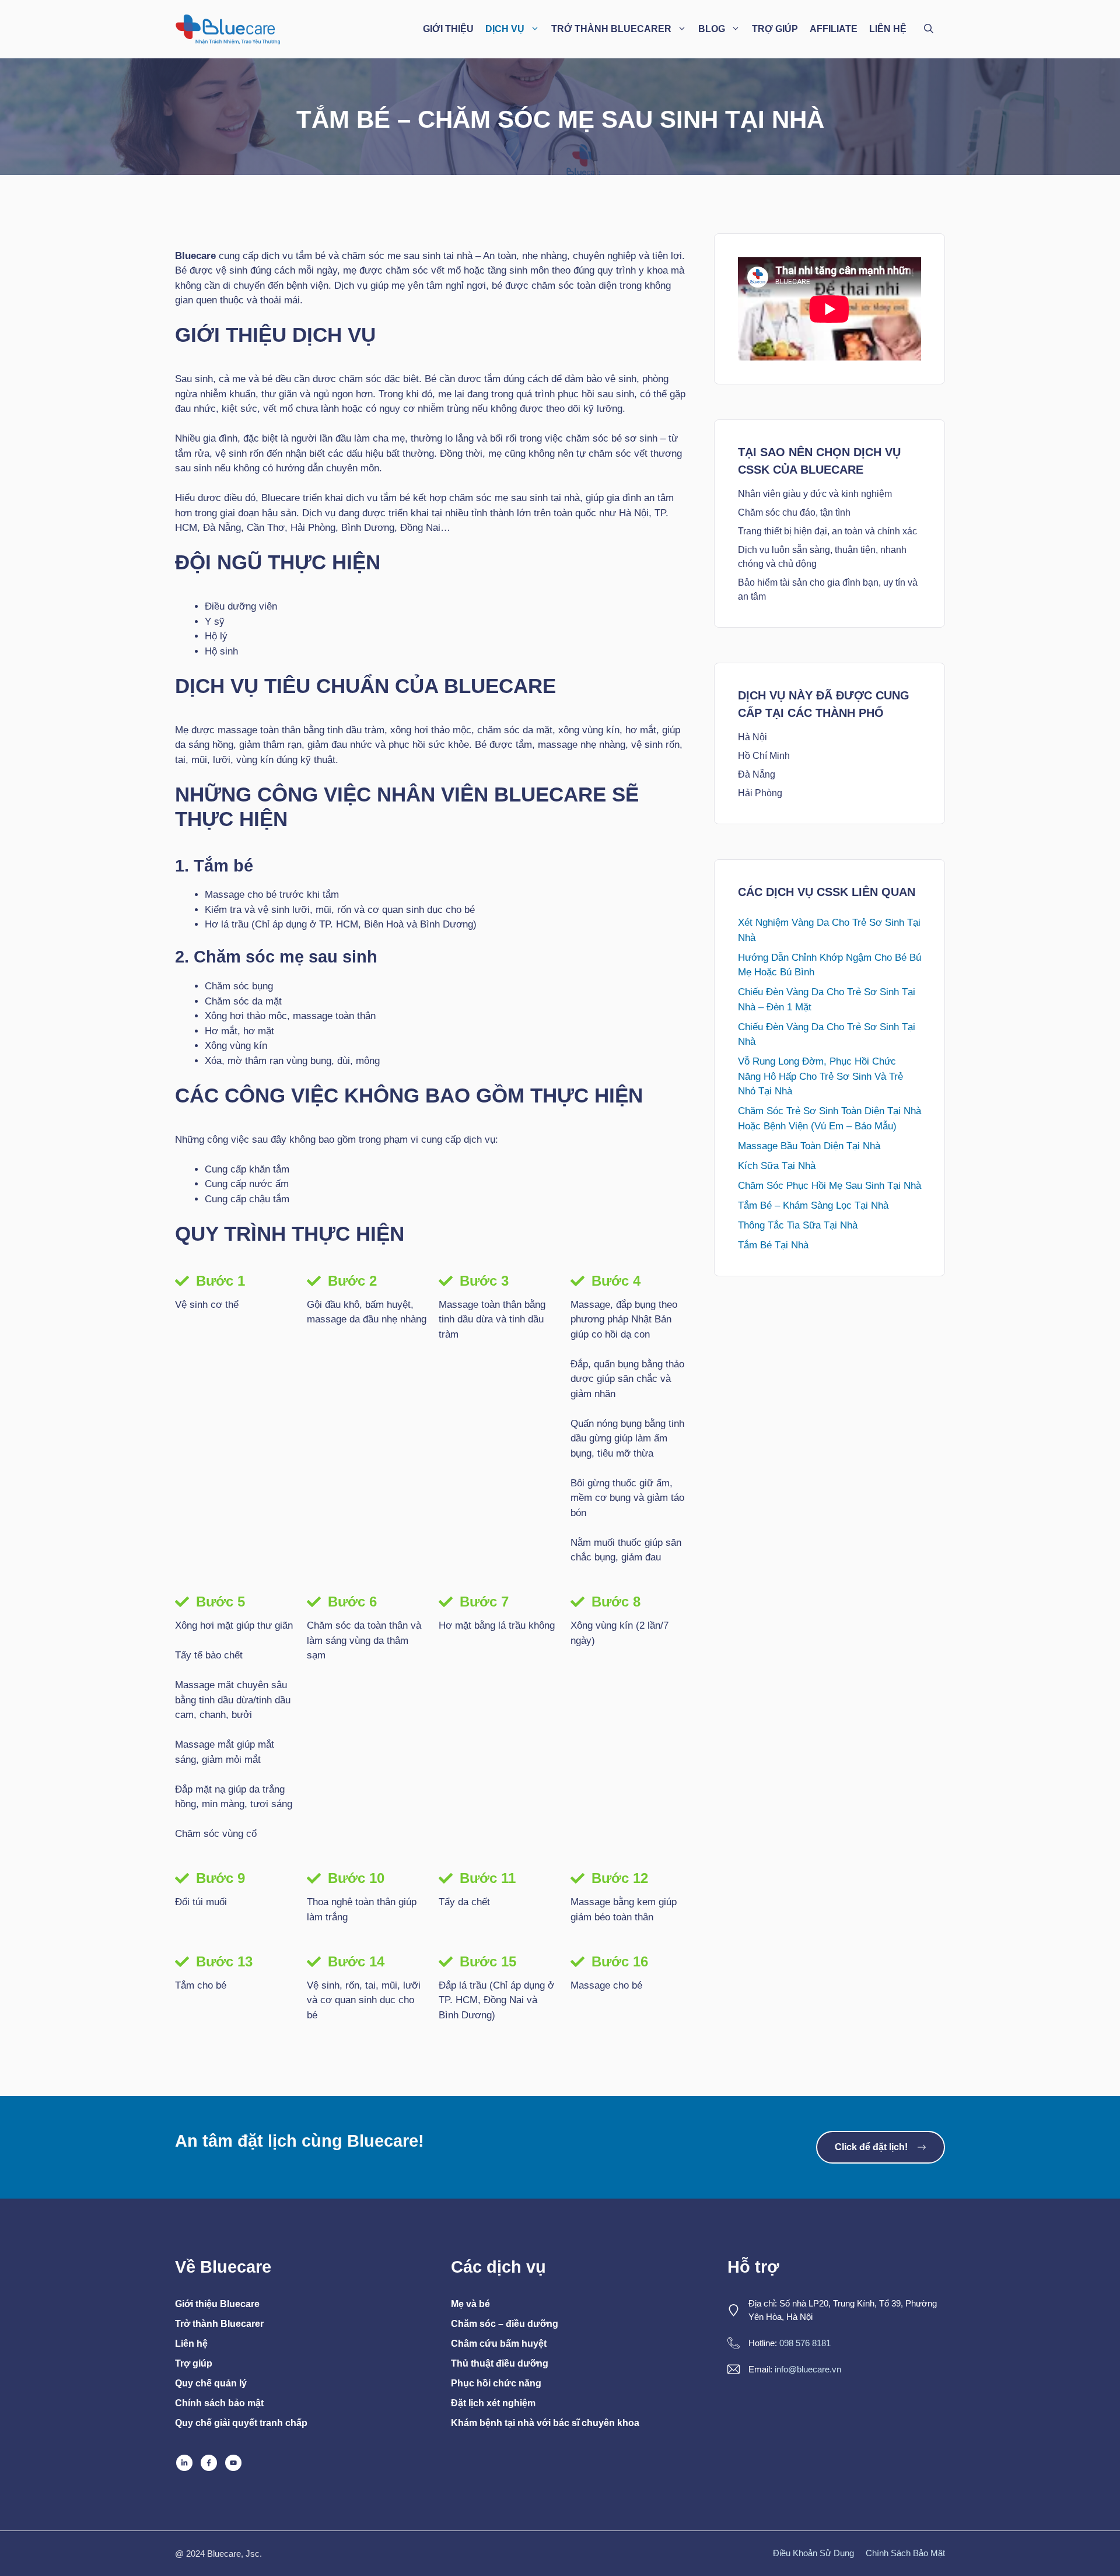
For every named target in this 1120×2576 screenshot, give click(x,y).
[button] (929, 29)
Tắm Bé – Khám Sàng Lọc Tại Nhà (813, 1205)
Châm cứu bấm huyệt (499, 2344)
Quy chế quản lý (211, 2383)
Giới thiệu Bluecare (217, 2304)
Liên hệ (191, 2344)
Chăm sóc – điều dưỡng (505, 2324)
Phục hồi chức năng (496, 2383)
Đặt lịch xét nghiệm (493, 2403)
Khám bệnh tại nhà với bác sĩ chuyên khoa (545, 2423)
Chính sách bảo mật (219, 2403)
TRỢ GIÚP (775, 29)
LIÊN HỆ (888, 29)
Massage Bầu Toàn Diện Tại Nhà (809, 1146)
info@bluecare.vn (808, 2369)
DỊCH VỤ (505, 29)
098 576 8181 (805, 2343)
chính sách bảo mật (905, 2553)
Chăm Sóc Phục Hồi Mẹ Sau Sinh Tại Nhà (829, 1186)
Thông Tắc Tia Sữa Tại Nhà (798, 1225)
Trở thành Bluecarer (219, 2324)
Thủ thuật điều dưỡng (500, 2363)
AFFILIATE (834, 29)
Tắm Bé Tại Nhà (773, 1245)
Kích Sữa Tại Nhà (777, 1166)
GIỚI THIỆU (448, 29)
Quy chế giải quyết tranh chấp (241, 2423)
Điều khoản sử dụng (813, 2553)
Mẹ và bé (470, 2304)
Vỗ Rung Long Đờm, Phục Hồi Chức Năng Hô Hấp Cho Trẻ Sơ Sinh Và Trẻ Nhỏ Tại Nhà (820, 1076)
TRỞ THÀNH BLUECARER (611, 29)
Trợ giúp (194, 2363)
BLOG (712, 29)
